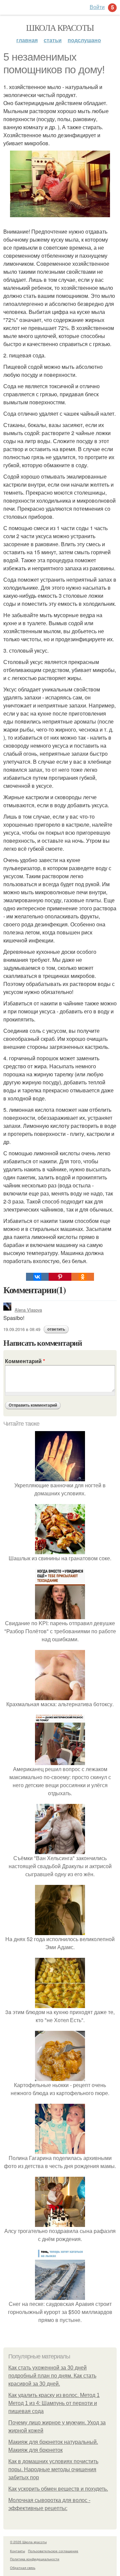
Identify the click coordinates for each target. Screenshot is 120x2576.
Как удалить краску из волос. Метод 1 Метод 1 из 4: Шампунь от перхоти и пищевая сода (54, 2403)
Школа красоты (60, 27)
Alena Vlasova (28, 1310)
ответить (56, 1329)
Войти (97, 7)
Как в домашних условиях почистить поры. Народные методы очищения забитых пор (53, 2469)
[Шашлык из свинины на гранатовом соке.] (60, 1550)
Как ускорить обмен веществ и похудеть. (58, 2489)
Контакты (17, 2551)
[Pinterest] (60, 1277)
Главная (27, 40)
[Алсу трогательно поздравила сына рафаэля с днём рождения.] (60, 2223)
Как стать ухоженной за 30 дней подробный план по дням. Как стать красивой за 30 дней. (52, 2376)
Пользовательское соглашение (53, 2551)
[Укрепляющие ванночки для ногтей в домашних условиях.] (60, 1477)
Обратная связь (23, 2568)
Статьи (53, 40)
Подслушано (84, 40)
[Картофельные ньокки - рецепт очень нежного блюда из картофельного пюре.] (60, 2077)
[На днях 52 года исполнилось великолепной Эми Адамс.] (60, 1931)
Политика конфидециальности (35, 2559)
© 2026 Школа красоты (28, 2542)
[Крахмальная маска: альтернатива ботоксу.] (60, 1696)
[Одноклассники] (83, 1277)
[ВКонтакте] (37, 1277)
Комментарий (25, 1361)
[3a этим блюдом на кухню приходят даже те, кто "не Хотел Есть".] (60, 2004)
